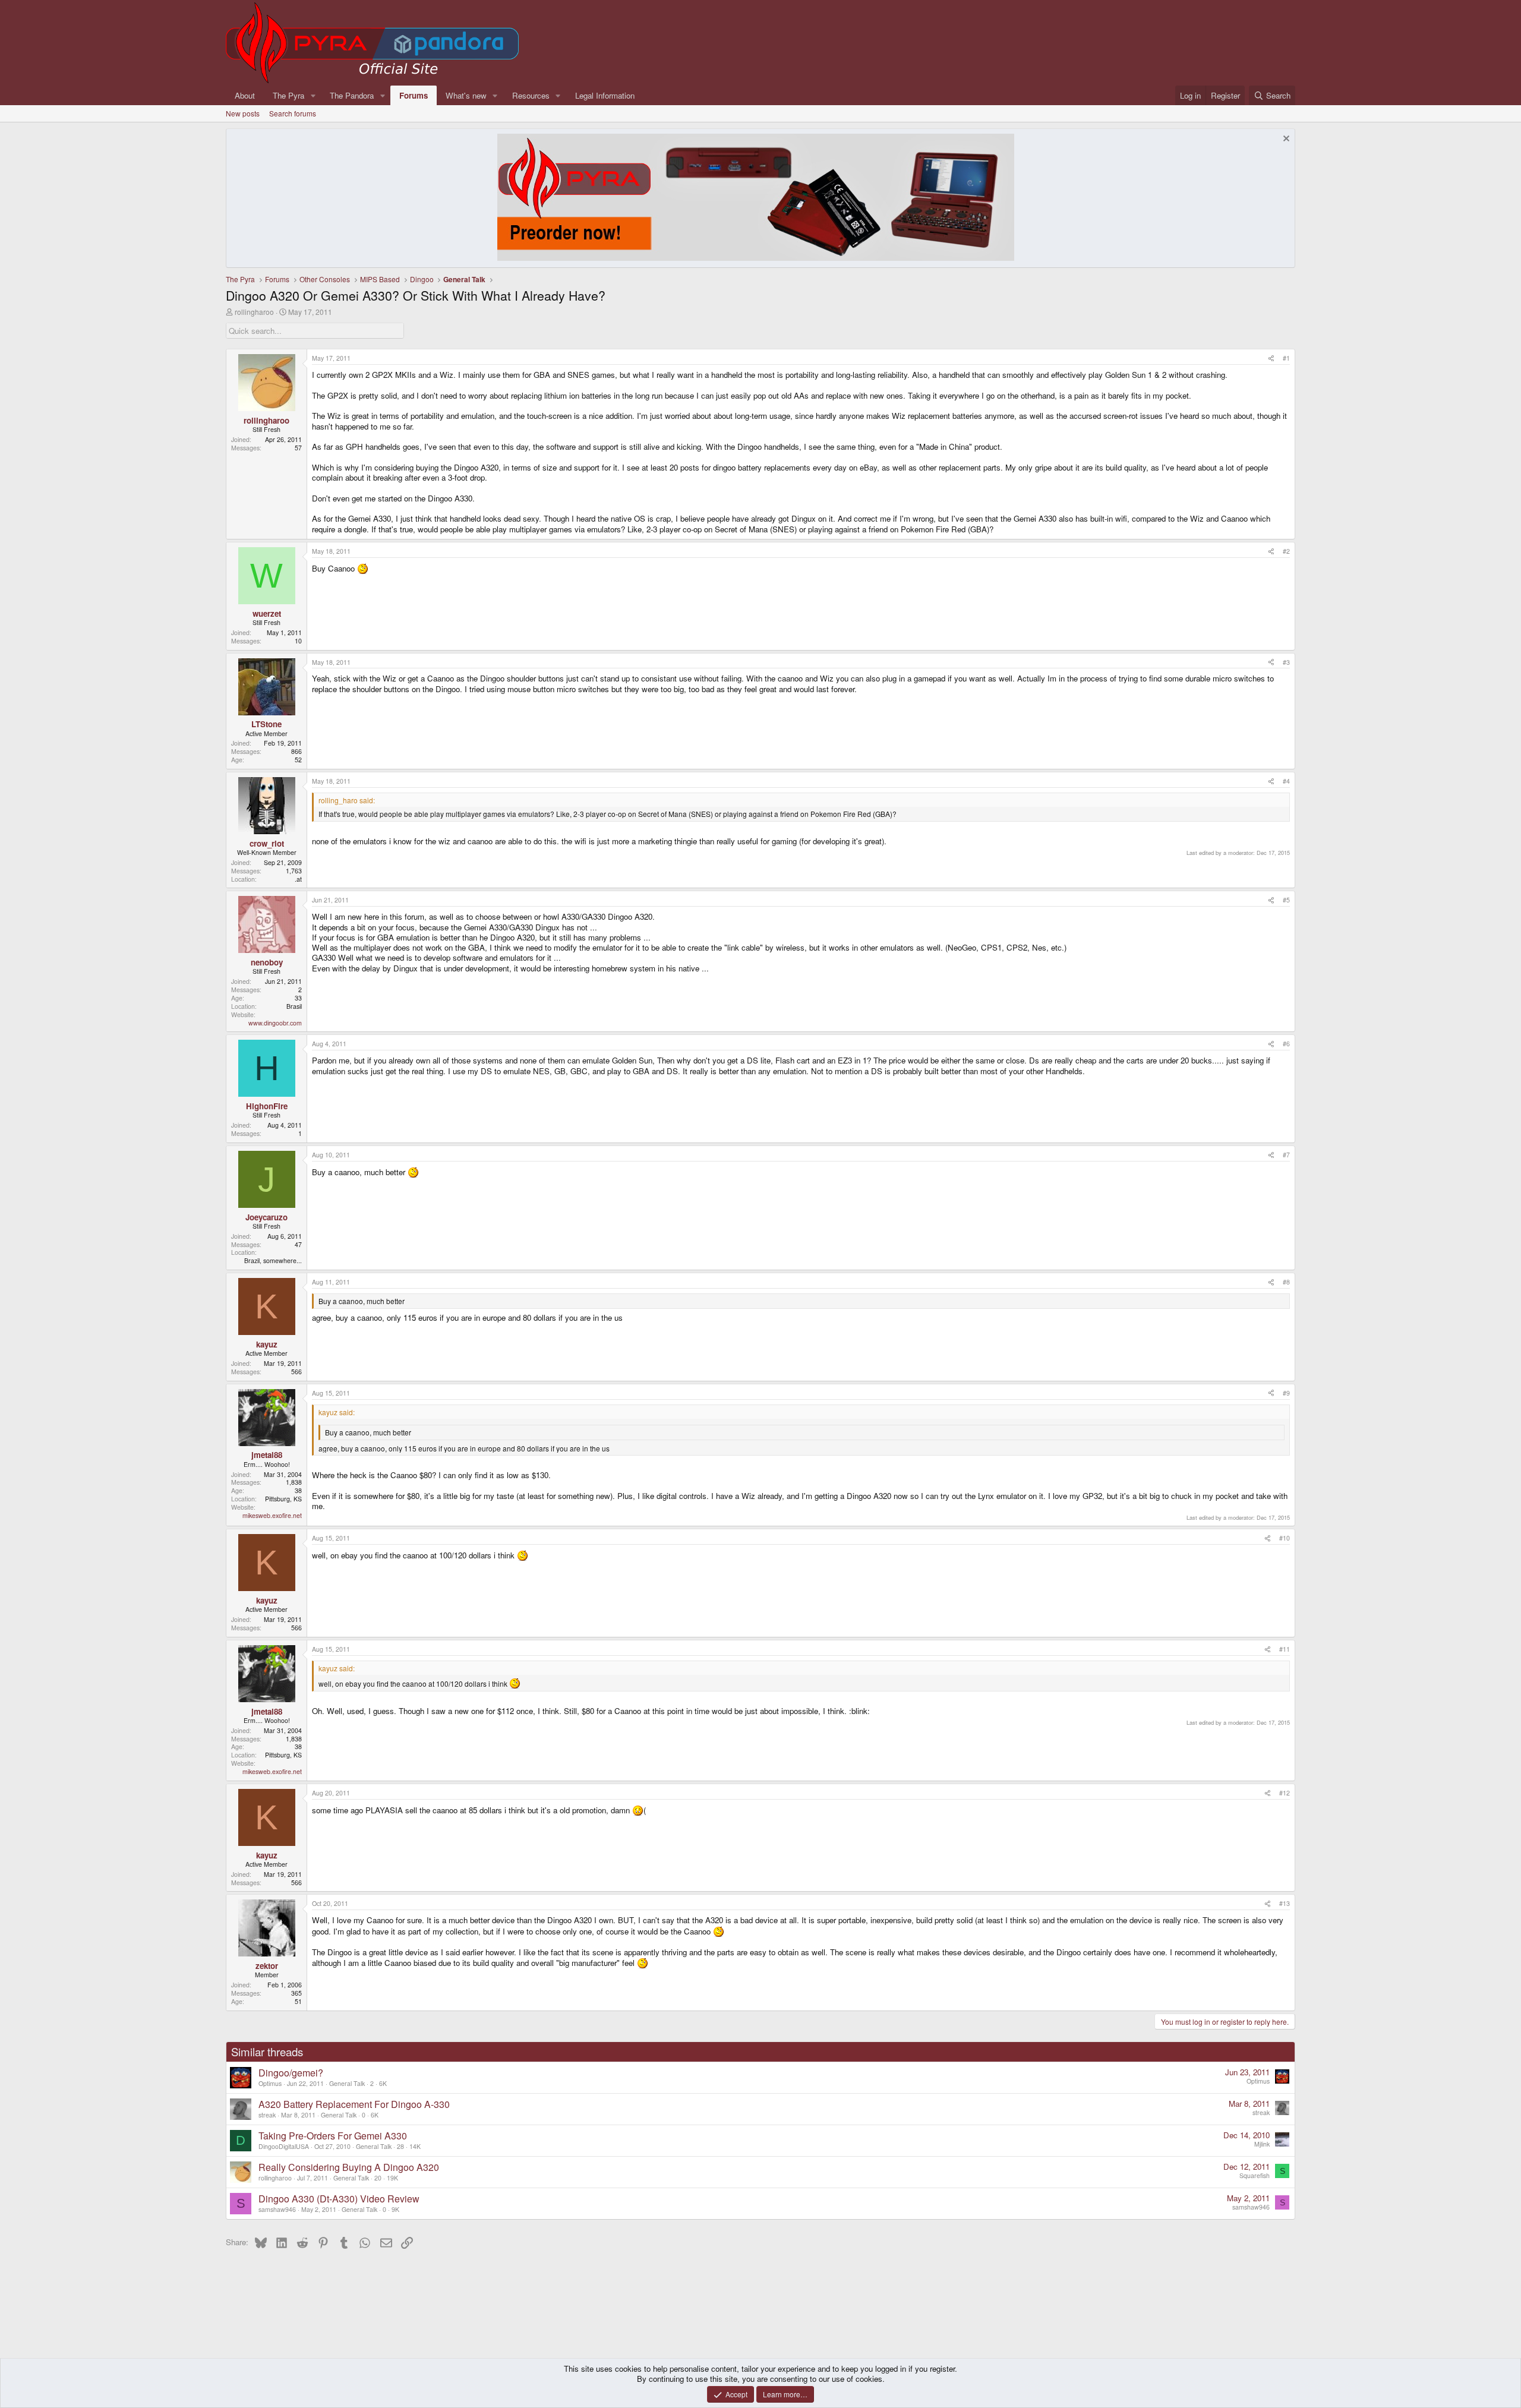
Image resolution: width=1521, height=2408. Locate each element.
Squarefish (1255, 2175)
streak (267, 2115)
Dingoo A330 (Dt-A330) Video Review (339, 2199)
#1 (1286, 358)
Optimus (270, 2083)
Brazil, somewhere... (273, 1260)
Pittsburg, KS (283, 1499)
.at (298, 879)
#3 (1286, 662)
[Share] (1271, 358)
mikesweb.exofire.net (272, 1515)
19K (392, 2178)
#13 (1285, 1903)
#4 (1286, 781)
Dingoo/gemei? (291, 2073)
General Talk (347, 2083)
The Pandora (352, 95)
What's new (466, 95)
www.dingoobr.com (275, 1023)
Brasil (294, 1006)
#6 (1286, 1044)
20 (378, 2178)
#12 (1285, 1793)
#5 (1286, 900)
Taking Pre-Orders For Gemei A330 (333, 2136)
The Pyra (288, 95)
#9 (1286, 1393)
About (245, 95)
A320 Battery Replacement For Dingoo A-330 (354, 2104)
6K (383, 2083)
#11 (1285, 1649)
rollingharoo (254, 312)
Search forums (293, 113)
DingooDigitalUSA (284, 2146)
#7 (1286, 1155)
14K (415, 2146)
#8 (1286, 1282)
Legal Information (605, 95)
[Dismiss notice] (1285, 140)
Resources (531, 95)
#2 (1286, 551)
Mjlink (1262, 2144)
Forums (414, 95)
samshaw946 (277, 2209)
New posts (243, 113)
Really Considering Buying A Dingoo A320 (349, 2167)
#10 (1285, 1538)
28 (400, 2146)
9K (395, 2209)
